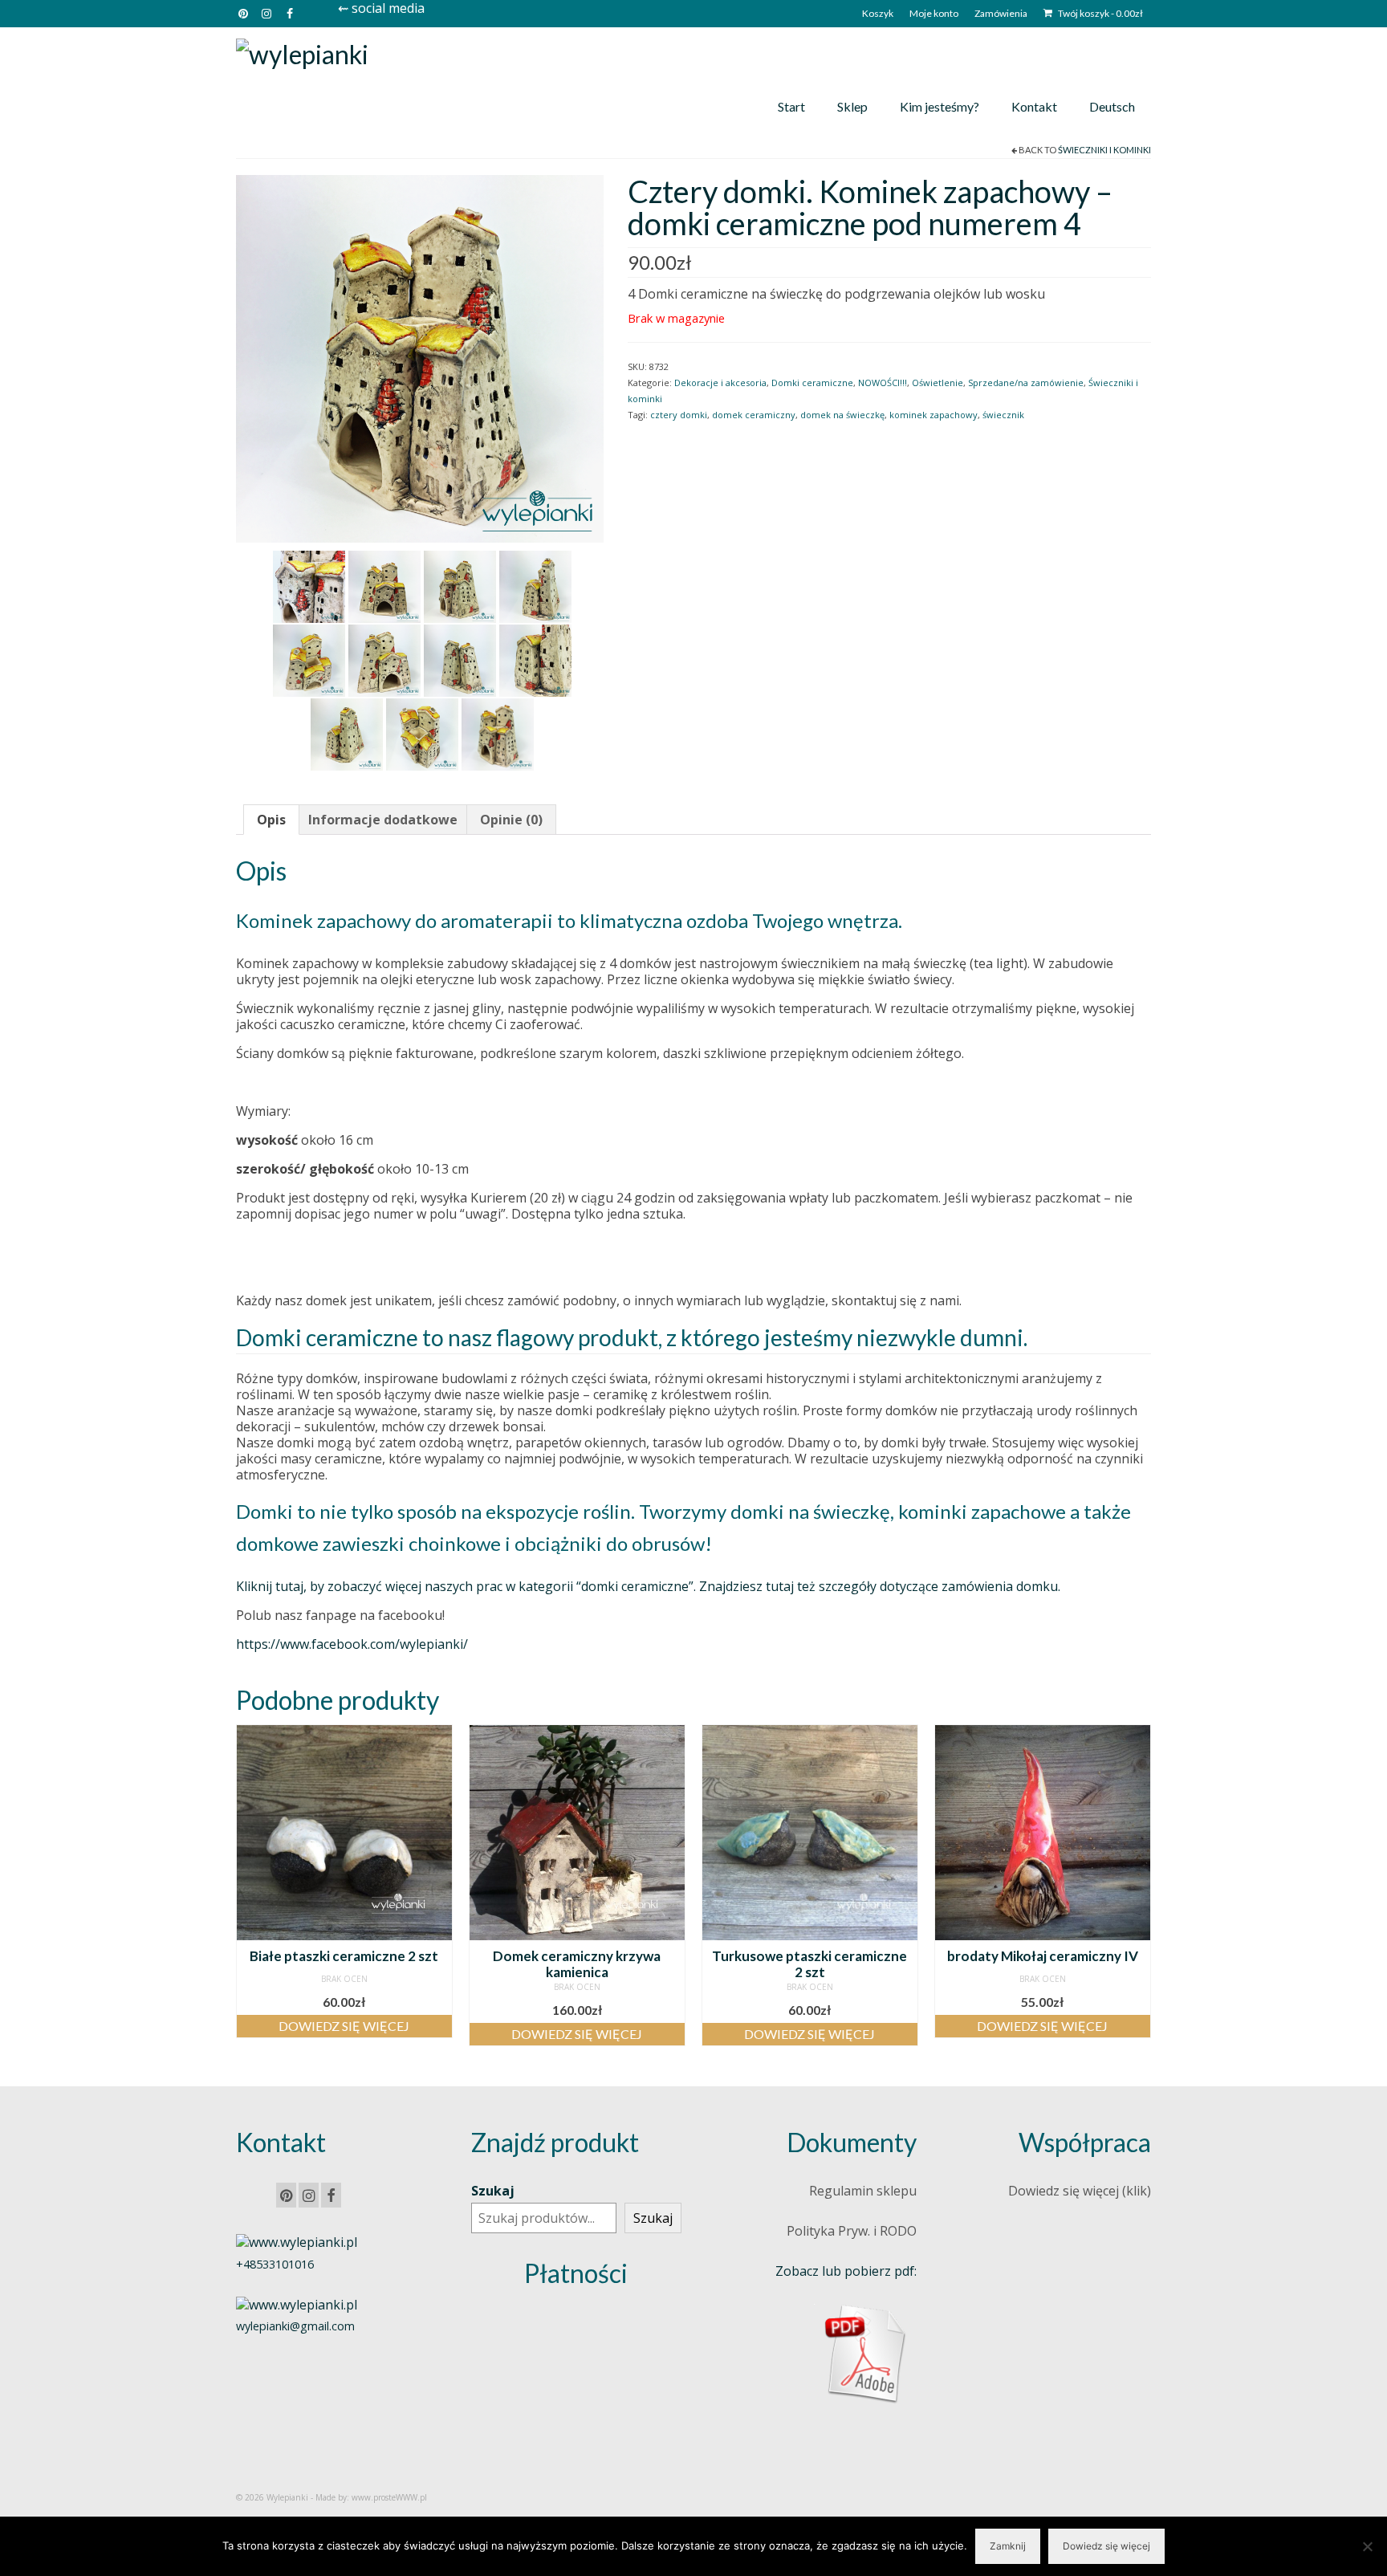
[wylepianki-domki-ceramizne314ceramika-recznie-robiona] (422, 733)
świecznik (1003, 415)
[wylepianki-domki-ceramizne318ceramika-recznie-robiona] (384, 659)
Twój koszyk (1100, 13)
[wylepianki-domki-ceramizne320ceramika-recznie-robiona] (535, 585)
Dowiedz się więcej (344, 2026)
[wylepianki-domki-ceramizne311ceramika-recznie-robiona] (384, 585)
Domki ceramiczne (812, 383)
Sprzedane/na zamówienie (1026, 383)
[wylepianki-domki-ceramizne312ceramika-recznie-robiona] (420, 357)
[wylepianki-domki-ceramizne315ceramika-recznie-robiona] (347, 733)
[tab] (271, 820)
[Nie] (1367, 2546)
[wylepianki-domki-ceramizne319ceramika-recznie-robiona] (309, 659)
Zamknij (1008, 2546)
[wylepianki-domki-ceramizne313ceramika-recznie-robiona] (309, 585)
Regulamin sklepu (863, 2191)
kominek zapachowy (933, 415)
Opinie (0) (511, 820)
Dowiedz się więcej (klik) (1080, 2191)
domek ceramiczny (754, 415)
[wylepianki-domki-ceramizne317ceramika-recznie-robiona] (460, 659)
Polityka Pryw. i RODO (852, 2231)
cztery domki (679, 415)
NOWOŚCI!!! (883, 383)
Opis (271, 820)
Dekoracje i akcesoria (720, 383)
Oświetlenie (938, 383)
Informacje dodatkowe (383, 820)
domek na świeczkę (842, 415)
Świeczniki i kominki (1104, 150)
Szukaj (493, 2191)
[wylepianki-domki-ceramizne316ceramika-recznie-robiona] (535, 659)
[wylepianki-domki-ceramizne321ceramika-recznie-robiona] (460, 585)
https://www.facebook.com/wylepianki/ (352, 1644)
